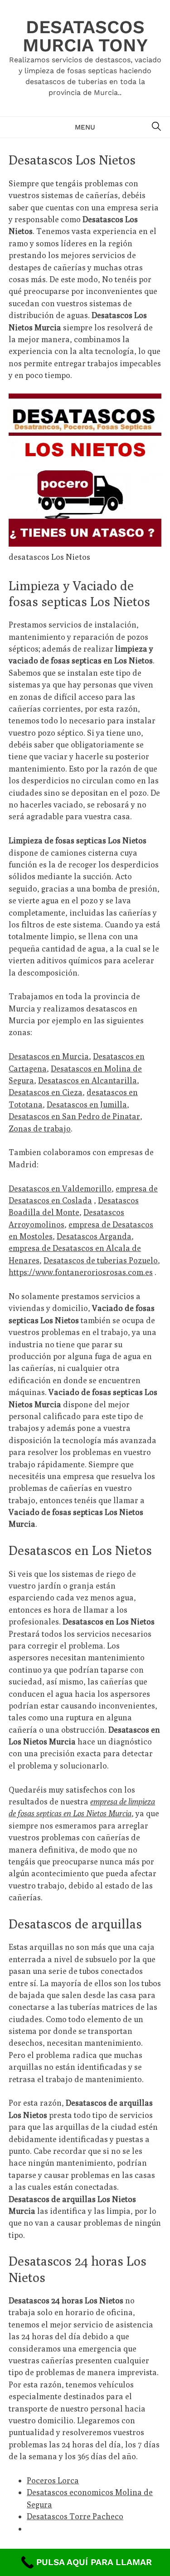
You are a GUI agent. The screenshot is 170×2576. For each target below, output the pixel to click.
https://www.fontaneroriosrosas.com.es (81, 1272)
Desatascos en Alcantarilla (87, 1080)
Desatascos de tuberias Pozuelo (101, 1260)
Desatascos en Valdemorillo (60, 1188)
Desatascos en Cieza (46, 1092)
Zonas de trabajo (40, 1129)
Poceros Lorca (53, 2480)
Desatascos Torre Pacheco (75, 2516)
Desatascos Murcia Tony (85, 36)
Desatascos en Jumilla (87, 1104)
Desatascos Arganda (94, 1236)
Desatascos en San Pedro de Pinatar (74, 1116)
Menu (85, 127)
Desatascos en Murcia (49, 1056)
